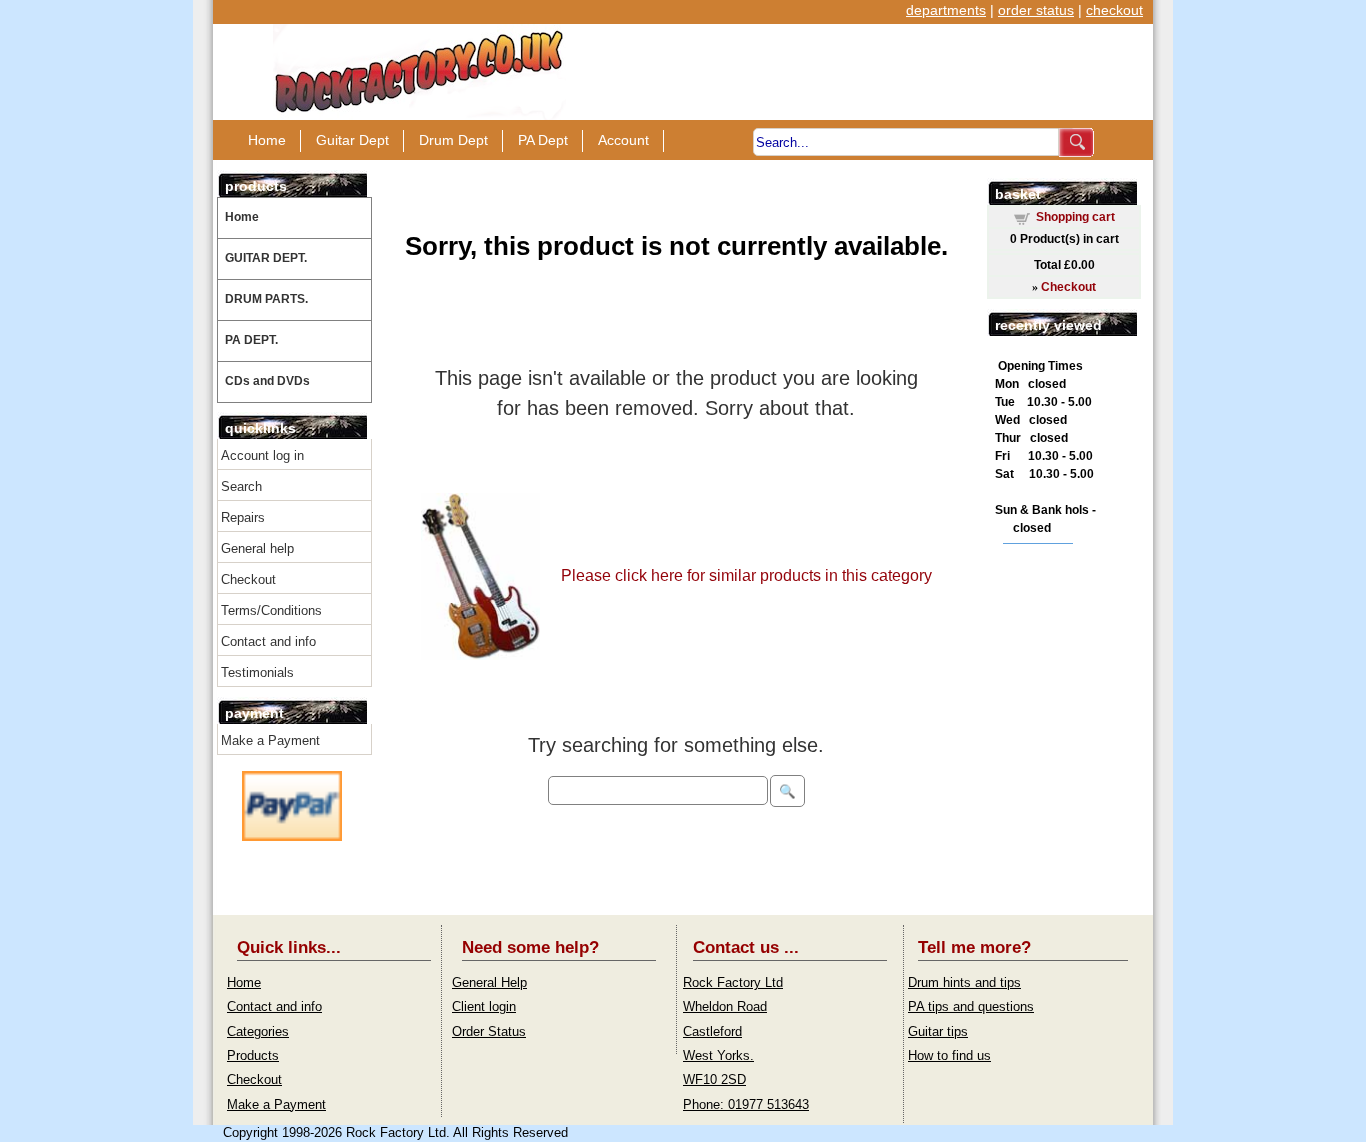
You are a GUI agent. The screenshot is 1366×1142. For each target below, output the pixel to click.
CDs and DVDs (267, 381)
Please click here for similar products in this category (746, 575)
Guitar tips (938, 1031)
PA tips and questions (971, 1006)
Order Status (489, 1031)
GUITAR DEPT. (266, 258)
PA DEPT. (251, 340)
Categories (258, 1031)
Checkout (248, 579)
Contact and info (268, 641)
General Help (489, 982)
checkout (1114, 10)
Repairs (243, 517)
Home (267, 140)
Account (623, 140)
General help (257, 548)
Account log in (262, 455)
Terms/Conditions (271, 610)
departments (946, 10)
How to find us (949, 1055)
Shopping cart (1075, 217)
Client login (484, 1006)
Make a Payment (270, 740)
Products (253, 1055)
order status (1036, 10)
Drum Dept (453, 140)
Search (241, 486)
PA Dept (543, 140)
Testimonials (257, 672)
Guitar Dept (352, 140)
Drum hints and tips (964, 982)
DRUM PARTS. (266, 299)
